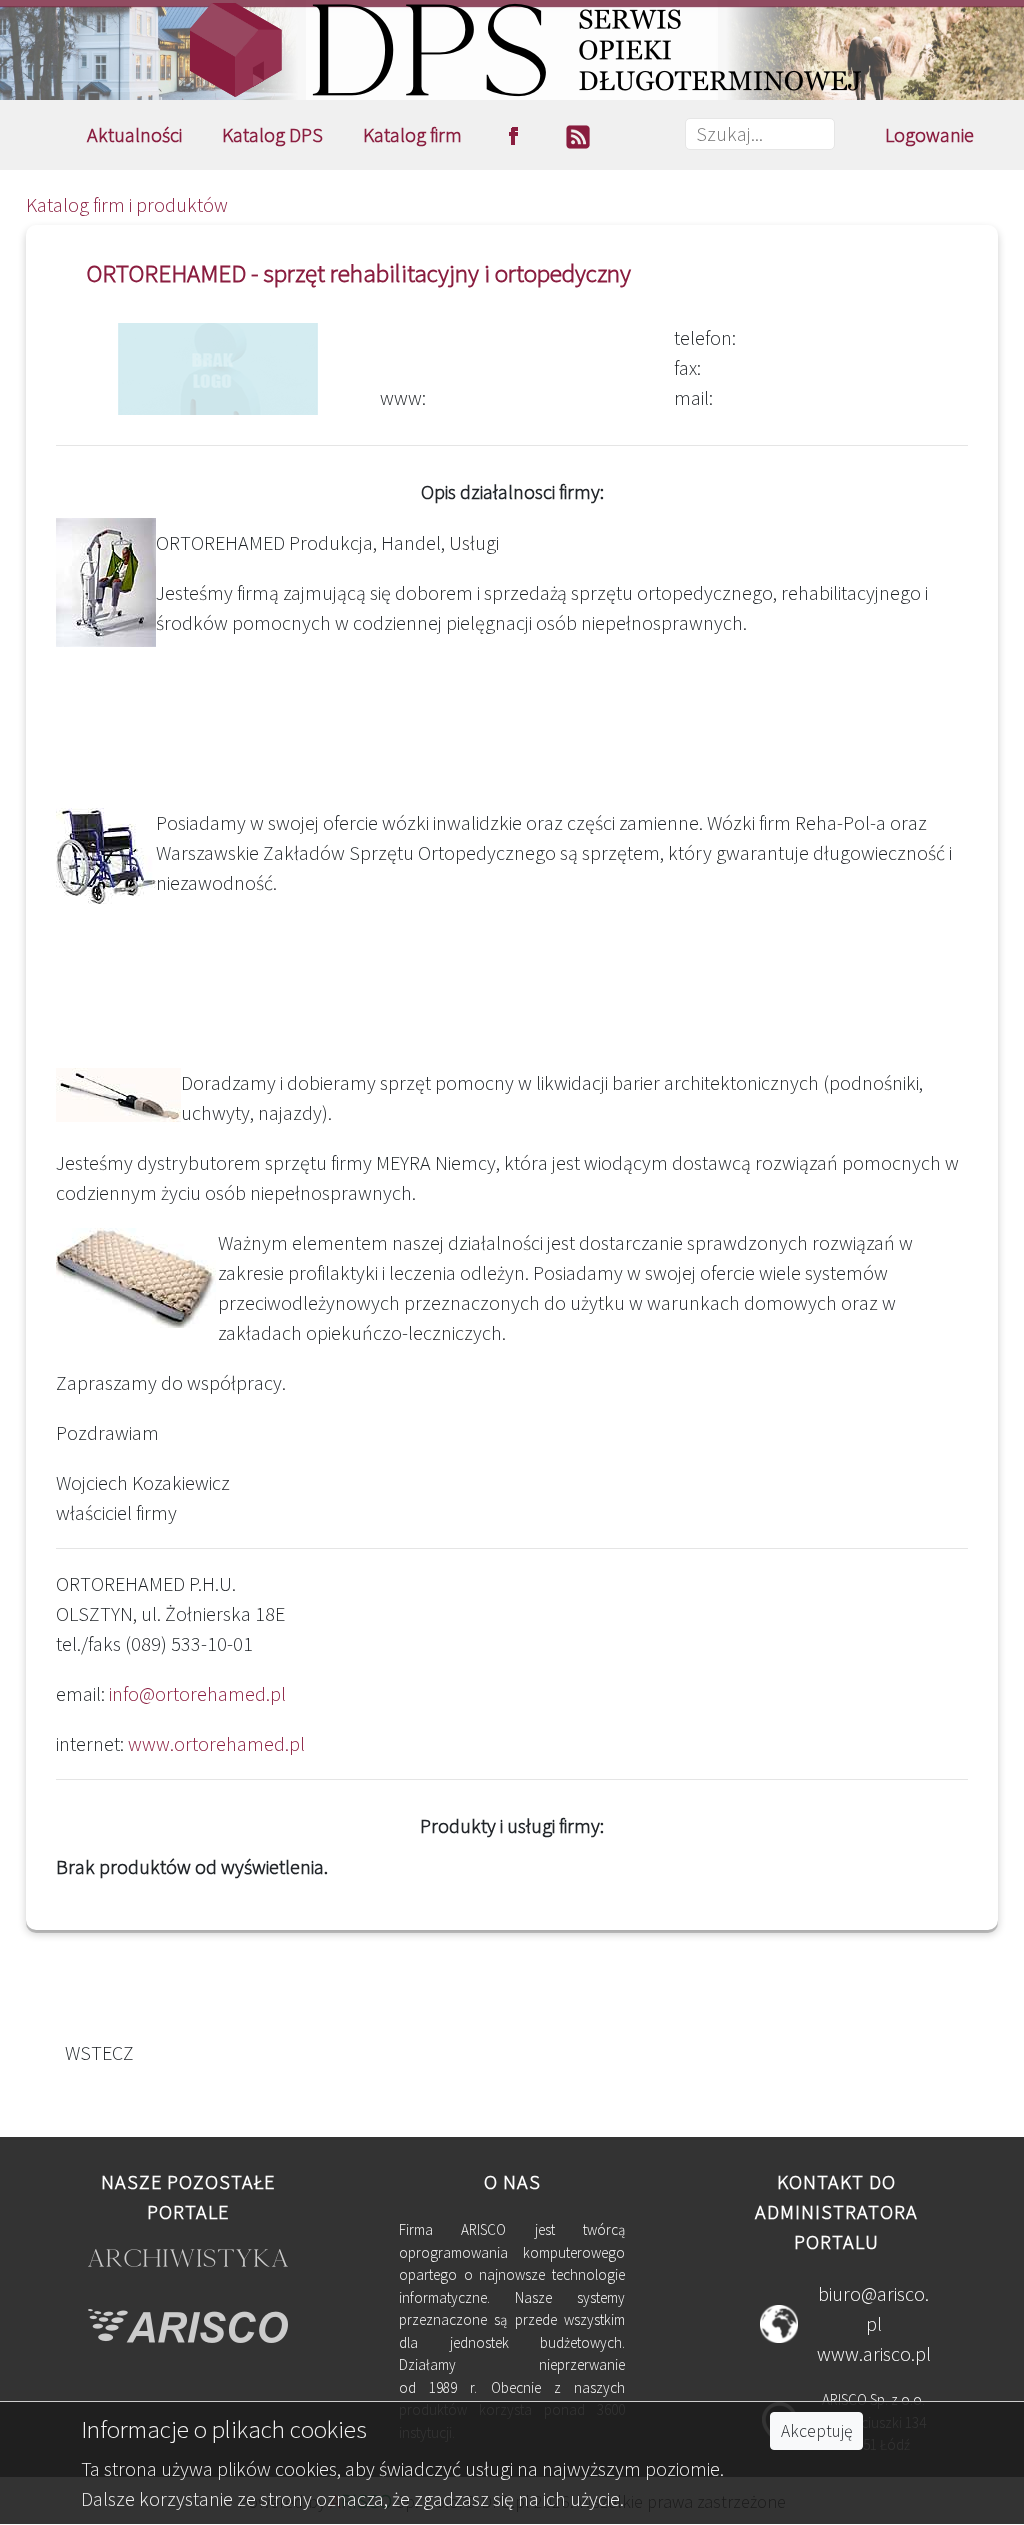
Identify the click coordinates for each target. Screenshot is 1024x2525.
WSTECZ (95, 2052)
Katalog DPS (272, 134)
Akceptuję (816, 2431)
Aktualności (134, 134)
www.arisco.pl (874, 2353)
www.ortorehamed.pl (216, 1743)
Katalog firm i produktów (127, 204)
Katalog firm (412, 134)
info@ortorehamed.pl (197, 1693)
